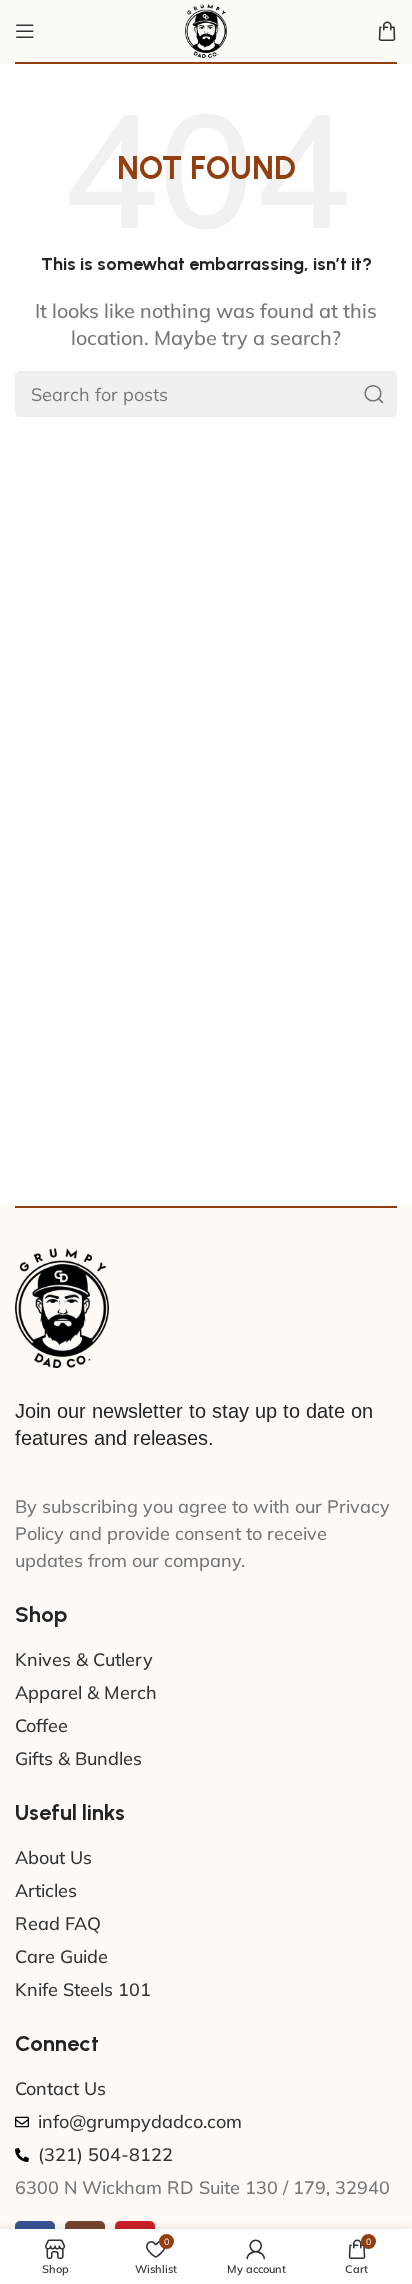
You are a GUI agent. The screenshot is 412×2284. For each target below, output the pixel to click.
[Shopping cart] (387, 31)
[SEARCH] (374, 394)
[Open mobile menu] (25, 31)
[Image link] (62, 1306)
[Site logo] (206, 29)
